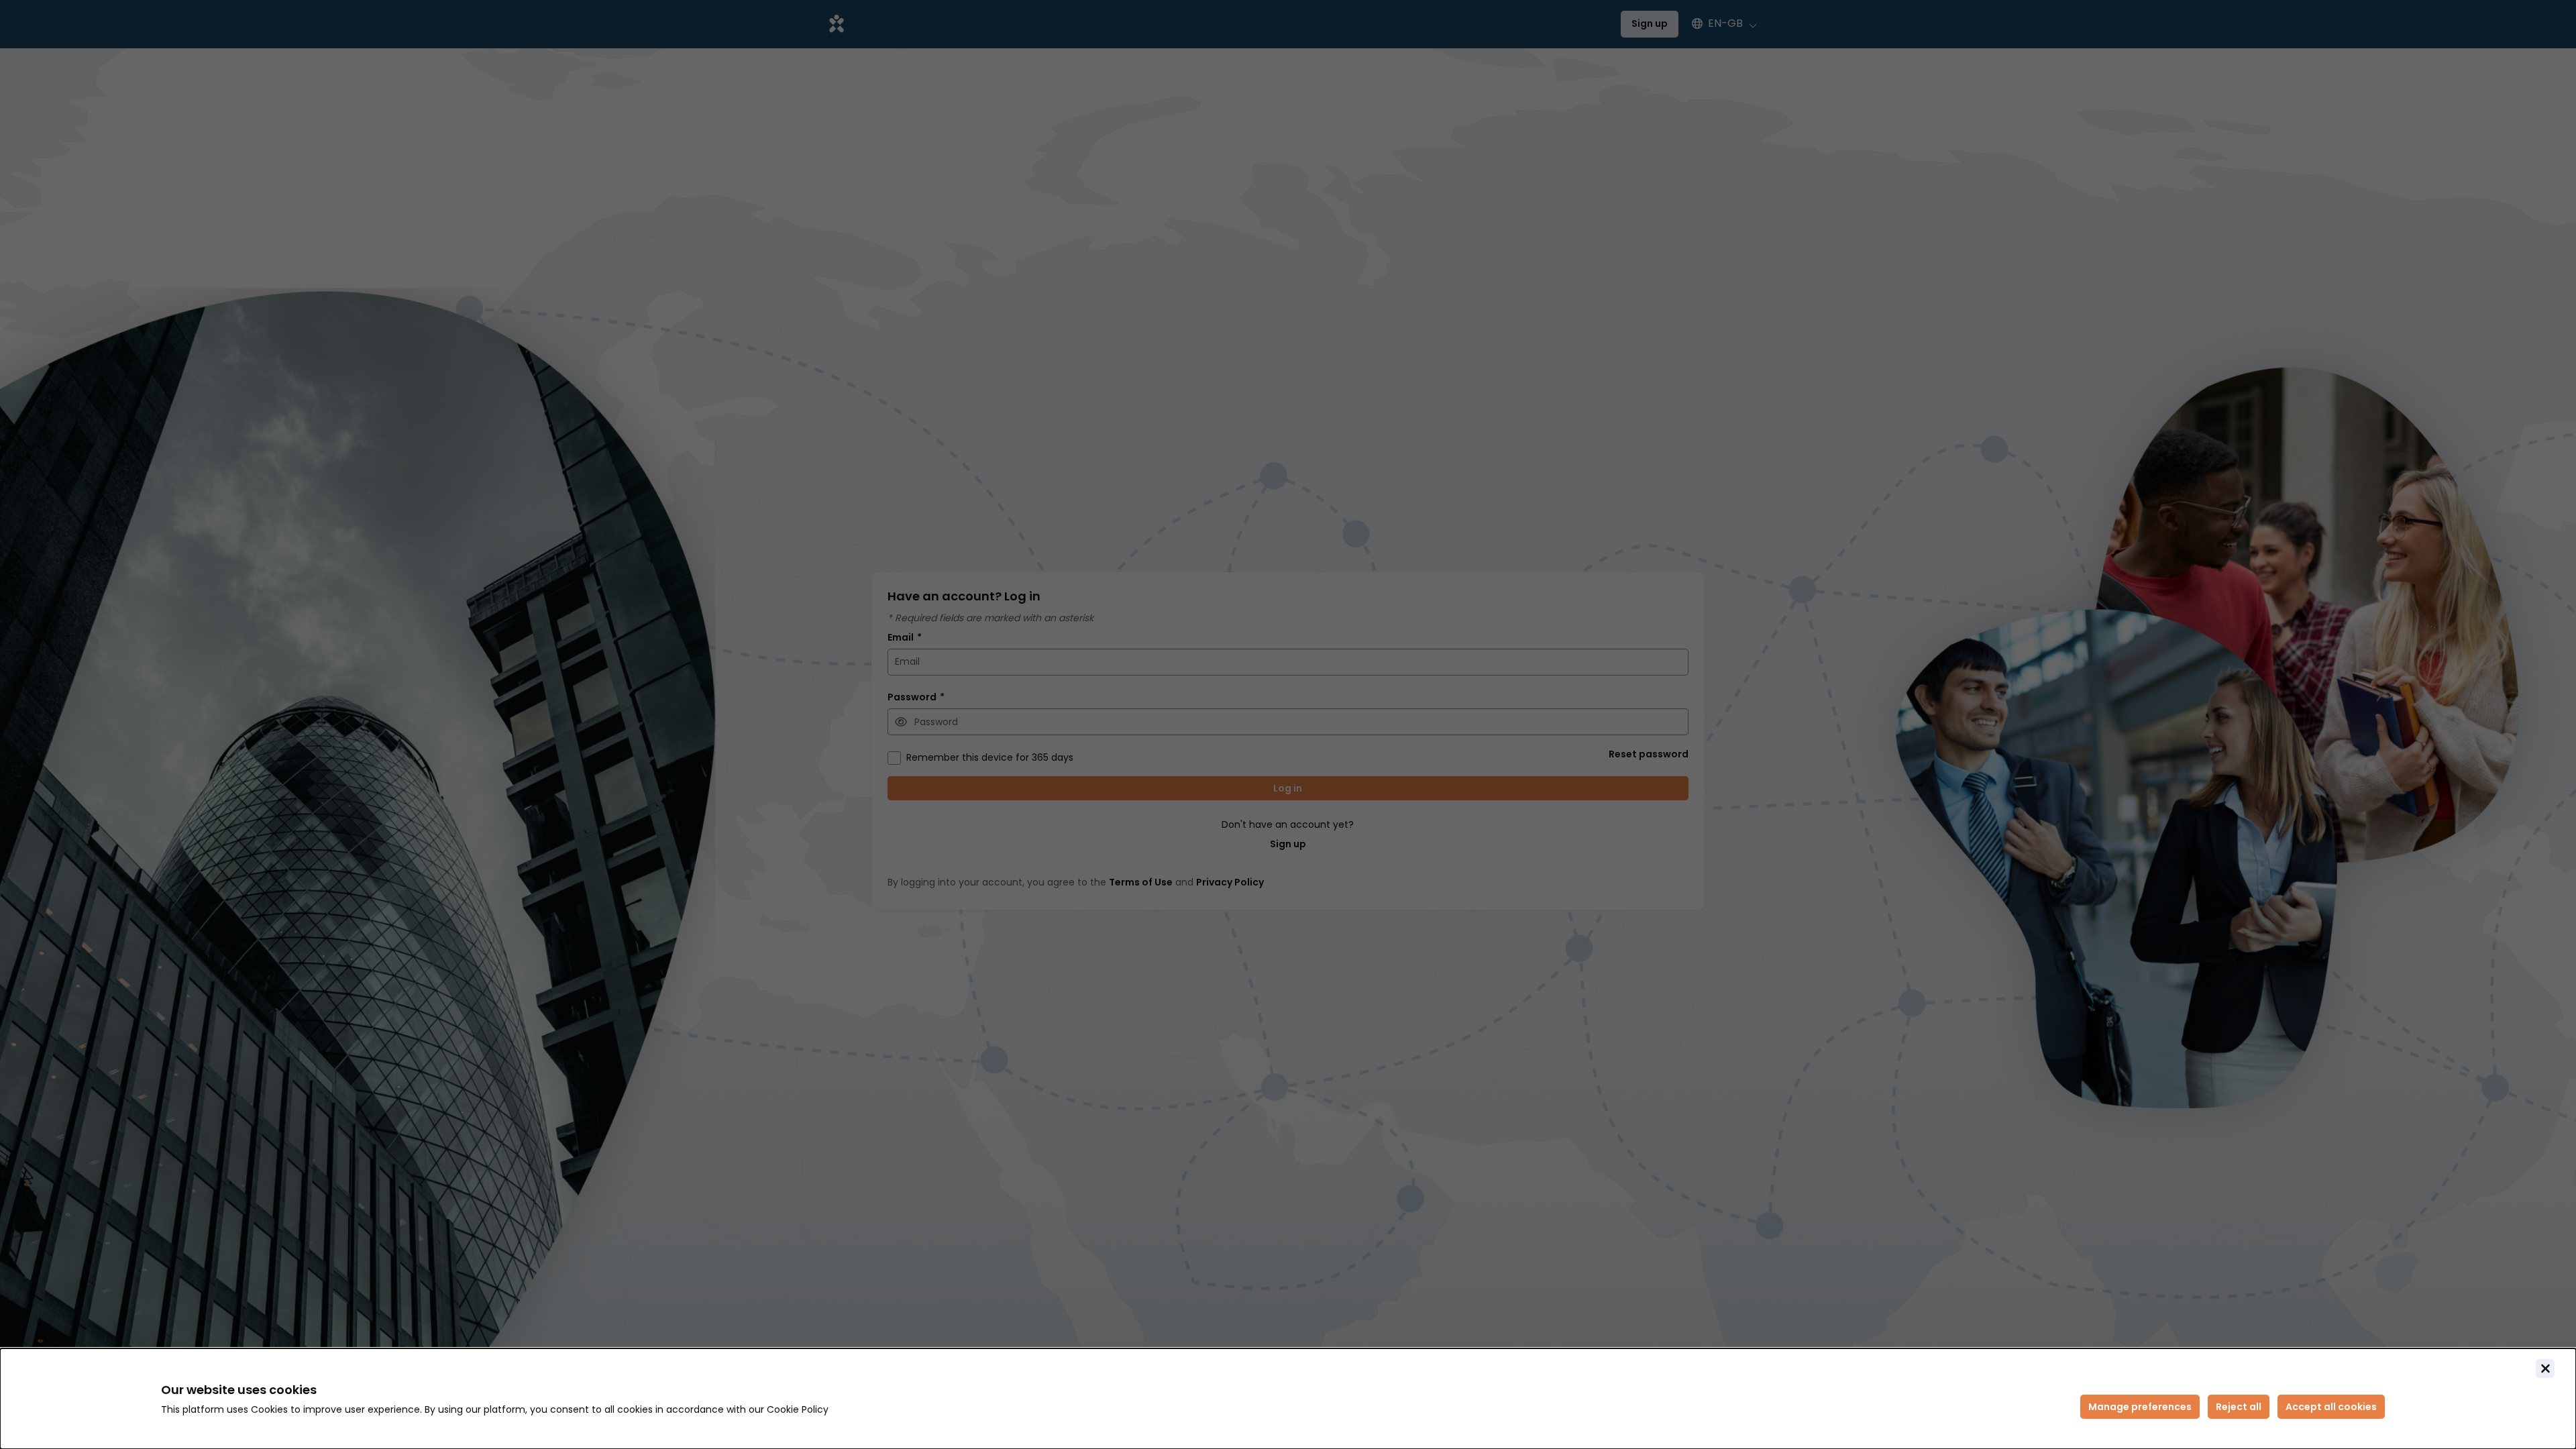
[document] (1288, 1399)
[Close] (2545, 1368)
